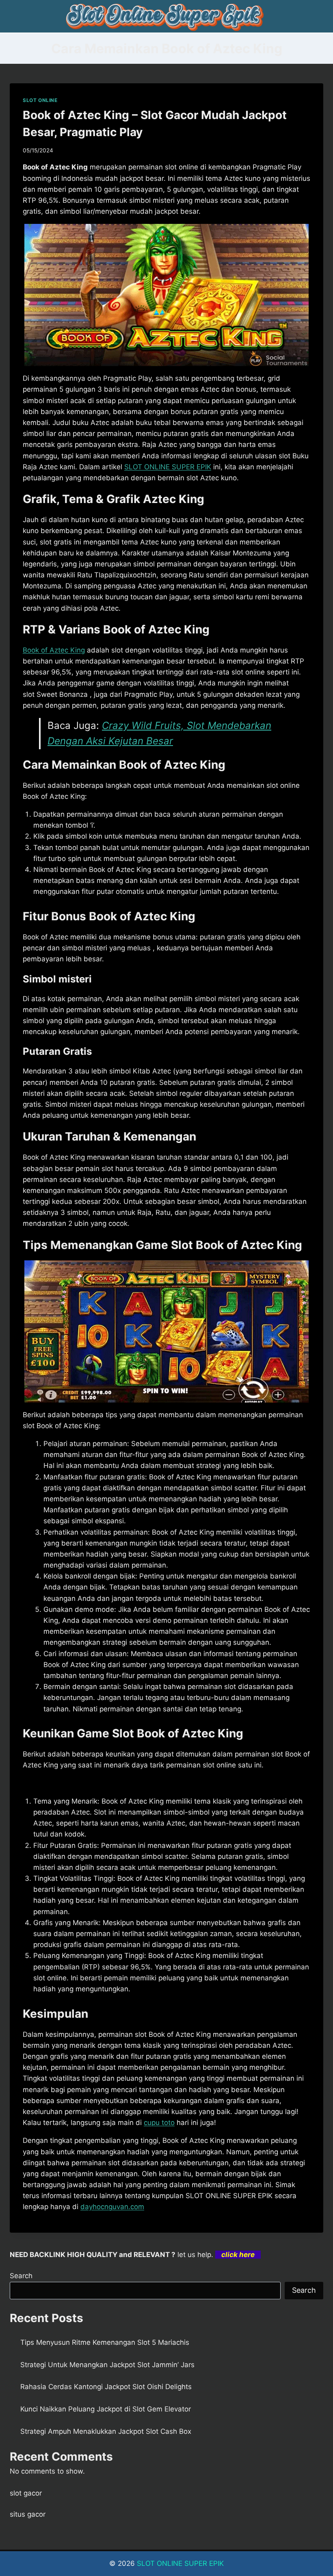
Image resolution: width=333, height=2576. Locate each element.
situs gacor (28, 2514)
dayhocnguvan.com (112, 2207)
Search (21, 2276)
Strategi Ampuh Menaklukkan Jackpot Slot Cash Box (106, 2431)
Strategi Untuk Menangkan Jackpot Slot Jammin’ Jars (107, 2365)
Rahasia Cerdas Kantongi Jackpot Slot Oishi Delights (106, 2387)
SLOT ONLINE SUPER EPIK (168, 467)
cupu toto (159, 2123)
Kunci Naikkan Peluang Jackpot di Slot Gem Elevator (106, 2409)
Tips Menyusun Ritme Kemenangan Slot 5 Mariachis (105, 2342)
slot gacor (26, 2493)
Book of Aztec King (54, 650)
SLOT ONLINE (40, 100)
